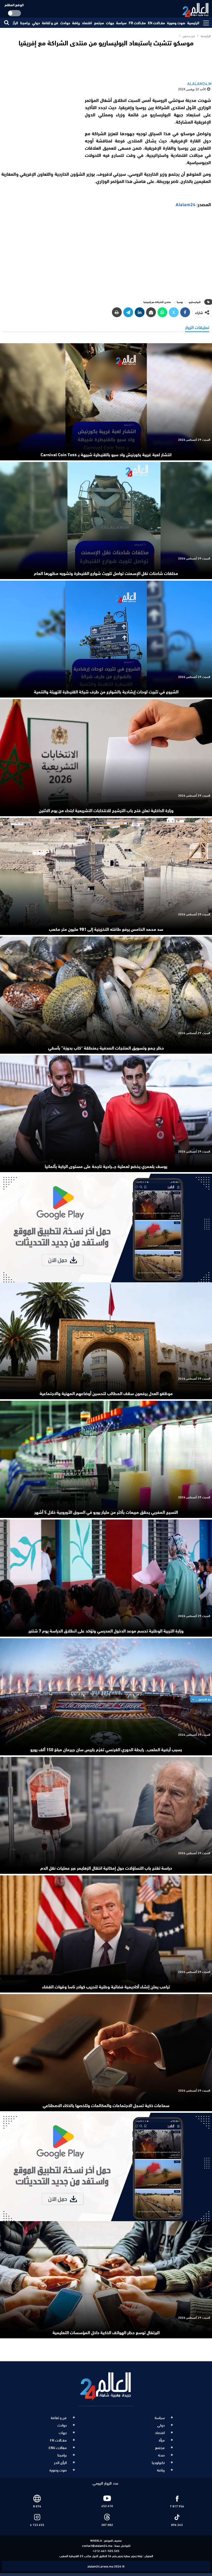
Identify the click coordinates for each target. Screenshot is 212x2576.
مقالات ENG (58, 2447)
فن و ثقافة (50, 23)
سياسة (121, 23)
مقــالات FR (137, 23)
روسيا (180, 302)
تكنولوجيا (158, 2462)
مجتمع (99, 23)
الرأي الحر (60, 2462)
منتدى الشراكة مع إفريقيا (157, 302)
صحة (161, 2455)
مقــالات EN (156, 23)
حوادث (65, 23)
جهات (110, 23)
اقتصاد (87, 23)
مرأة (162, 2440)
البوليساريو (195, 302)
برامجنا (25, 23)
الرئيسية (193, 23)
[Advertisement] (106, 257)
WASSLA (96, 2540)
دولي (36, 23)
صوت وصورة (176, 23)
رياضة (76, 23)
